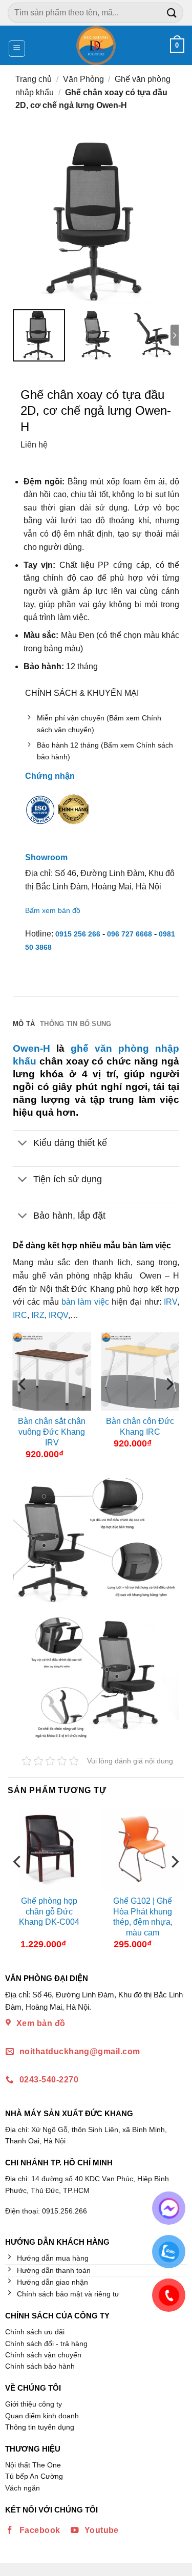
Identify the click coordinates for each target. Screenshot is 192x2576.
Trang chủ (34, 79)
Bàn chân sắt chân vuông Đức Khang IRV (52, 1432)
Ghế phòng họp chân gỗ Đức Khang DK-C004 (49, 1912)
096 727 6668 (130, 934)
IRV (170, 1302)
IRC (20, 1315)
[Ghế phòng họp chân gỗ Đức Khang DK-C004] (49, 1849)
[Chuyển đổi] (23, 1144)
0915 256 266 (78, 934)
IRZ (38, 1315)
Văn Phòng (83, 79)
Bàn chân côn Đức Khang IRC (140, 1427)
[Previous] (23, 1404)
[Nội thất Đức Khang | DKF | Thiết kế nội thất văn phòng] (96, 45)
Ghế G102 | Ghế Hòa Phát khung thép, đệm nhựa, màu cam (143, 1917)
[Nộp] (172, 13)
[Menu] (17, 49)
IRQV (58, 1315)
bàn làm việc (85, 1302)
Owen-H (31, 1048)
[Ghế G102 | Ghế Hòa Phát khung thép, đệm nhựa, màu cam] (143, 1849)
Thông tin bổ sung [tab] (76, 1024)
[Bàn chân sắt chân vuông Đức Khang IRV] (52, 1371)
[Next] (169, 1404)
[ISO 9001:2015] (40, 817)
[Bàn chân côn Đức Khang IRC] (140, 1371)
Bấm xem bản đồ (53, 910)
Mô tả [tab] (24, 1024)
